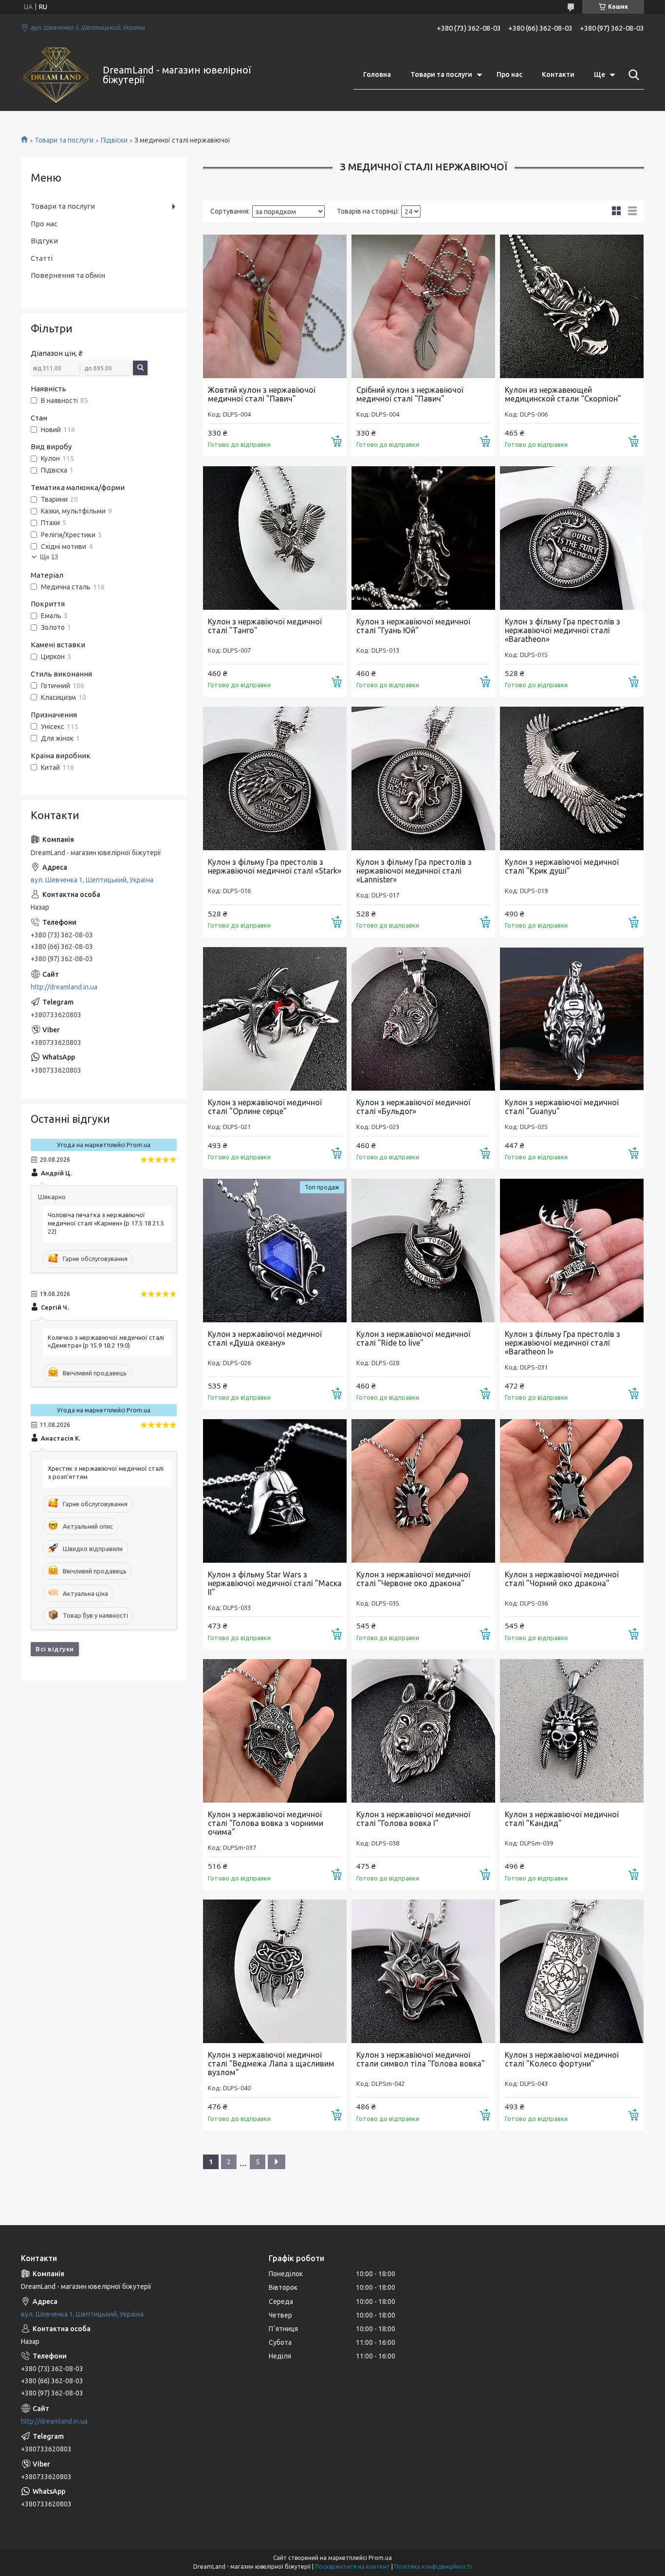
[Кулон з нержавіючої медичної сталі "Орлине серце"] (275, 1019)
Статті (42, 258)
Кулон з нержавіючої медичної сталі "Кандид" (562, 1819)
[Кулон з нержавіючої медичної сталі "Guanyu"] (572, 1019)
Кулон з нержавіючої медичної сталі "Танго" (265, 626)
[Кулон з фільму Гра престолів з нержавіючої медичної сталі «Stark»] (275, 778)
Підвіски (114, 140)
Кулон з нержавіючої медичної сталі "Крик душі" (562, 866)
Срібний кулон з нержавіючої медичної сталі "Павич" (410, 394)
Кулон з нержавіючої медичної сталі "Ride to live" (413, 1338)
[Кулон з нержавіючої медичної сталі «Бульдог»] (423, 1019)
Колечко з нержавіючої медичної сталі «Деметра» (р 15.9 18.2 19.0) (106, 1342)
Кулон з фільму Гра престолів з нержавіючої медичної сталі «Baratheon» (563, 630)
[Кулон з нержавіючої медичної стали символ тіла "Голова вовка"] (423, 1971)
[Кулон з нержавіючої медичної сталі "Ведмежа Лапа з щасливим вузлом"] (275, 1971)
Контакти (558, 74)
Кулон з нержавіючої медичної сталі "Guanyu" (562, 1107)
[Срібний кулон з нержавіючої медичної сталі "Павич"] (423, 306)
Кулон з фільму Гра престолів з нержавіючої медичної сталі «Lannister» (414, 871)
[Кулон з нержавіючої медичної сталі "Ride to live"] (423, 1251)
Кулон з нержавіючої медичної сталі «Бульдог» (413, 1107)
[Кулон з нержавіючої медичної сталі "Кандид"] (572, 1731)
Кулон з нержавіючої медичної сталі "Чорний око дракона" (562, 1579)
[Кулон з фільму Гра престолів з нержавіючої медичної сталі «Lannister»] (423, 778)
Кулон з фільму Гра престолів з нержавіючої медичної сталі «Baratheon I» (563, 1343)
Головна (377, 74)
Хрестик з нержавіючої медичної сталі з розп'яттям (106, 1472)
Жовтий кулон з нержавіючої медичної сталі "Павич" (262, 394)
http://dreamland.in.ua (64, 987)
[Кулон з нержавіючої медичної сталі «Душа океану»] (275, 1251)
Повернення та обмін (68, 275)
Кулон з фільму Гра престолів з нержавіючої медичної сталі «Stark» (275, 866)
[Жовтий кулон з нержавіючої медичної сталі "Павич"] (275, 306)
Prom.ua (380, 2558)
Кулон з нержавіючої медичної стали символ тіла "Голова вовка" (421, 2059)
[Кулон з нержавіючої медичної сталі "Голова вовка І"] (423, 1731)
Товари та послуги (441, 74)
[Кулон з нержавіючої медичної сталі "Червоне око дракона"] (423, 1491)
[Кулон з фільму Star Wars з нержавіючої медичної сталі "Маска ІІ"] (275, 1491)
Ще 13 (49, 557)
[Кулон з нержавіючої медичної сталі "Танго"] (275, 538)
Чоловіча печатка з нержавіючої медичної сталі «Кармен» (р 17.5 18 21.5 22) (106, 1223)
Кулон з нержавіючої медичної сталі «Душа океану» (265, 1338)
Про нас (509, 74)
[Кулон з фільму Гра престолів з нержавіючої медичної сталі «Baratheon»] (572, 538)
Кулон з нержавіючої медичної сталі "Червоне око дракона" (413, 1579)
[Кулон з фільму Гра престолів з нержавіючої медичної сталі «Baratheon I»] (572, 1251)
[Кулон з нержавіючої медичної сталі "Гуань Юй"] (423, 538)
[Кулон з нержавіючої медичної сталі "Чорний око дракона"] (572, 1491)
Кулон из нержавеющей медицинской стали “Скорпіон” (563, 394)
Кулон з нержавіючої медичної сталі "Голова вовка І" (413, 1819)
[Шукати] (632, 75)
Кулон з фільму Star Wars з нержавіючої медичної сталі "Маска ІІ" (275, 1583)
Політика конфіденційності (433, 2567)
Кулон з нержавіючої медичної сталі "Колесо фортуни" (562, 2059)
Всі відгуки (55, 1649)
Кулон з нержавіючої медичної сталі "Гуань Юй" (413, 626)
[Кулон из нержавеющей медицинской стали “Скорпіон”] (572, 306)
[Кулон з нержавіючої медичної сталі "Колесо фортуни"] (572, 1971)
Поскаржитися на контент (352, 2567)
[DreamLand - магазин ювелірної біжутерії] (56, 75)
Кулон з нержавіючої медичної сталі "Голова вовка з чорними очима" (266, 1823)
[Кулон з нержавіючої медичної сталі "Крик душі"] (572, 778)
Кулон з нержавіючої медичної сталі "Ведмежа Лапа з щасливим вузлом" (271, 2064)
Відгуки (44, 241)
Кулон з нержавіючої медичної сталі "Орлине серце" (265, 1107)
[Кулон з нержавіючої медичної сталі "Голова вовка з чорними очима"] (275, 1731)
